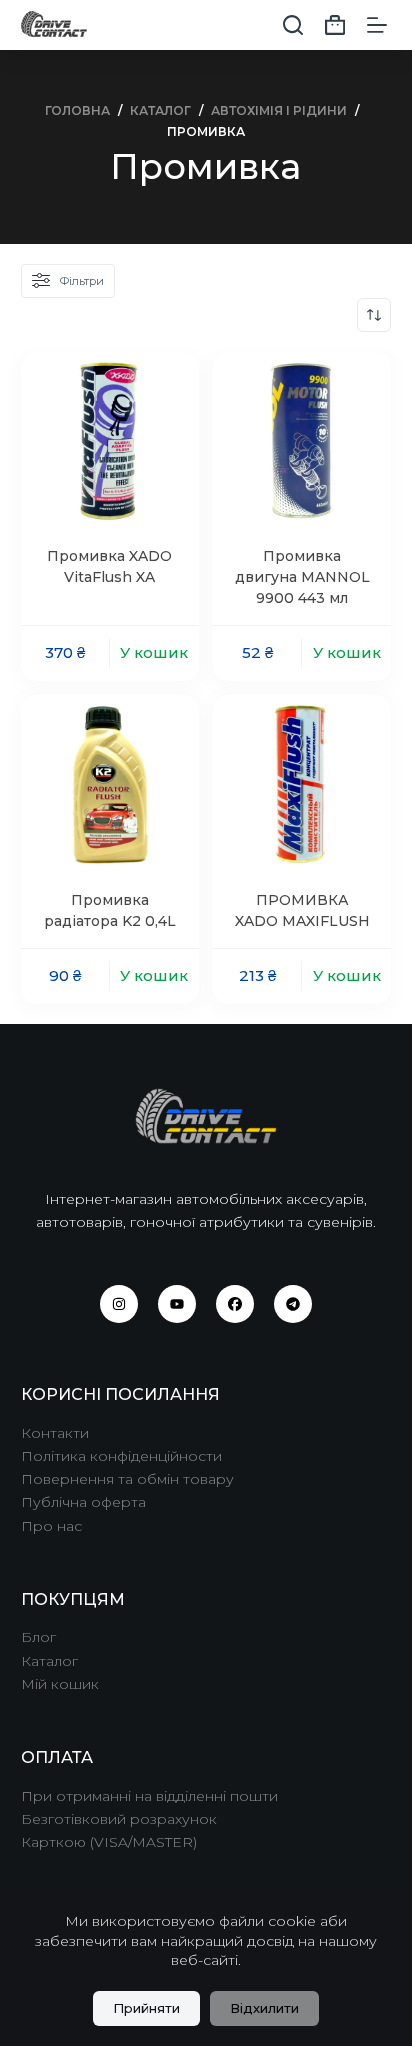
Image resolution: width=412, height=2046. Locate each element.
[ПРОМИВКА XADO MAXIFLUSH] (302, 784)
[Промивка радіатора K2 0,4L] (110, 784)
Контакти (55, 1433)
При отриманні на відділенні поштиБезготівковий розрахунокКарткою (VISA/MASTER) (149, 1819)
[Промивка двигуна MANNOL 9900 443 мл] (302, 441)
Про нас (51, 1526)
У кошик (347, 652)
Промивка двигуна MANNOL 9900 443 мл (302, 577)
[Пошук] (293, 25)
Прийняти (146, 2008)
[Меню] (377, 25)
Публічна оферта (83, 1502)
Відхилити (264, 2008)
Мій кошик (60, 1684)
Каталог (49, 1661)
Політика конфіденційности (121, 1456)
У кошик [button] (154, 652)
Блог (38, 1637)
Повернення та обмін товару (127, 1479)
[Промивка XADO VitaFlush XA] (110, 441)
